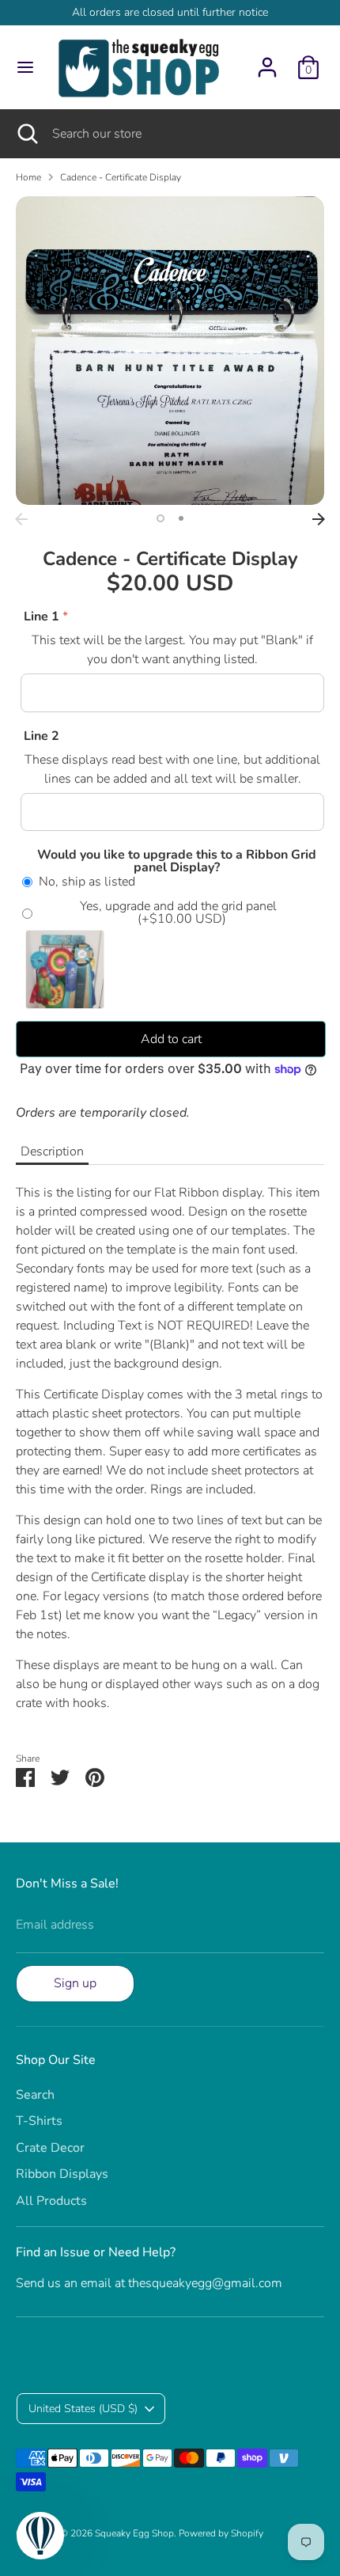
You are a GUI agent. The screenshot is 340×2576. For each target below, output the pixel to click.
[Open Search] (26, 134)
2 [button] (181, 518)
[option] (170, 351)
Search (35, 2095)
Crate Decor (50, 2148)
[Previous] (21, 519)
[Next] (319, 519)
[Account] (267, 61)
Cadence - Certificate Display (121, 177)
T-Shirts (39, 2121)
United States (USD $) (83, 2409)
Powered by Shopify (221, 2533)
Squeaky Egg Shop (134, 2533)
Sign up (75, 1983)
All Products (51, 2201)
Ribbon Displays (62, 2174)
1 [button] (161, 518)
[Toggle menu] (25, 67)
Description (52, 1151)
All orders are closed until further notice (170, 12)
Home (28, 177)
